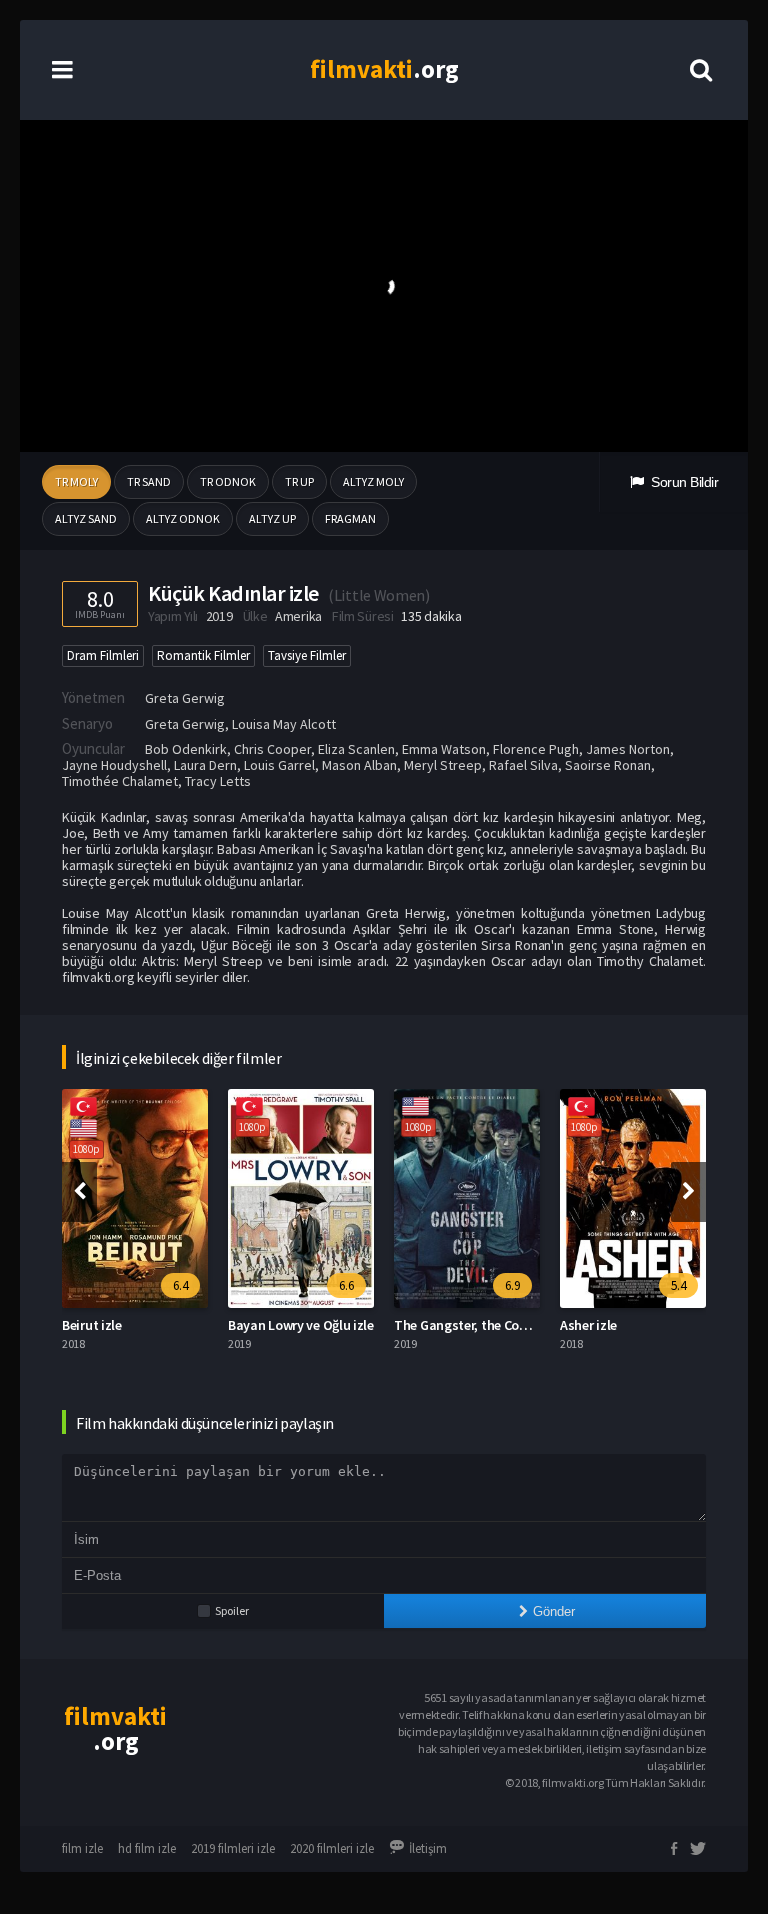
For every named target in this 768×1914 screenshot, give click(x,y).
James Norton (628, 749)
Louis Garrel (279, 765)
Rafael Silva (523, 765)
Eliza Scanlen (356, 749)
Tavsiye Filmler (307, 655)
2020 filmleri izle (332, 1848)
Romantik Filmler (203, 655)
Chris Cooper (272, 749)
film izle (82, 1848)
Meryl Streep (443, 765)
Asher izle (588, 1325)
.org (384, 69)
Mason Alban (359, 765)
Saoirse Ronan (608, 765)
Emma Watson (444, 749)
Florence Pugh (536, 749)
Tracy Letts (218, 781)
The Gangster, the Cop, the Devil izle (501, 1325)
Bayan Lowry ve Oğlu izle (301, 1325)
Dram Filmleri (103, 655)
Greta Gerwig (185, 698)
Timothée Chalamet (120, 781)
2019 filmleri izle (233, 1848)
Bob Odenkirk (186, 749)
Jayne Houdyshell (114, 765)
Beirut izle (92, 1325)
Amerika (298, 616)
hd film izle (147, 1848)
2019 (219, 616)
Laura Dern (205, 765)
